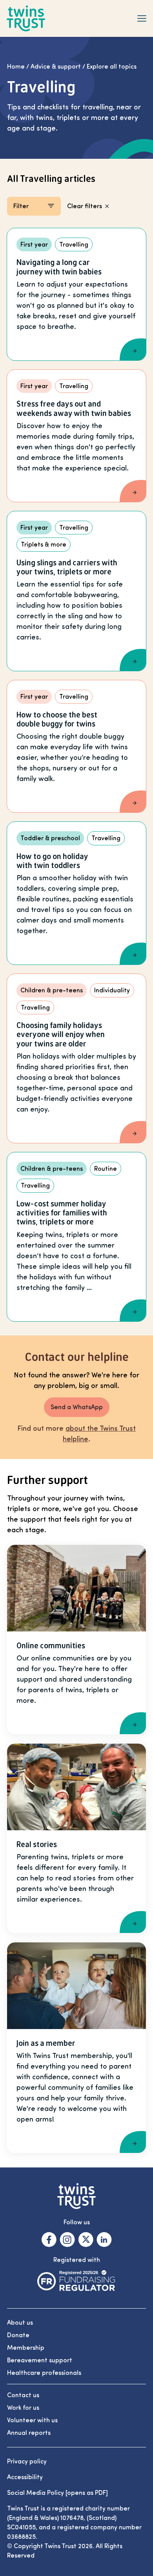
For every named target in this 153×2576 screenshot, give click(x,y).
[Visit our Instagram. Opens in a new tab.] (67, 2240)
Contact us (23, 2395)
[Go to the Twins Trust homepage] (26, 19)
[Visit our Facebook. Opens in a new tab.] (49, 2240)
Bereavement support (40, 2360)
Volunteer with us (32, 2420)
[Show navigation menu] (142, 18)
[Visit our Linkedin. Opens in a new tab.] (104, 2240)
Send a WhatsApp (77, 1407)
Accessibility (25, 2477)
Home (16, 67)
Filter (21, 206)
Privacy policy (27, 2462)
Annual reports (29, 2433)
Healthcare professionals (44, 2373)
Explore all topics (112, 67)
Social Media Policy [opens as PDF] (57, 2493)
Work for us (23, 2408)
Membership (26, 2348)
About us (20, 2323)
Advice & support (56, 67)
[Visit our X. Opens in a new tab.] (86, 2240)
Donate (18, 2335)
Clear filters (85, 206)
